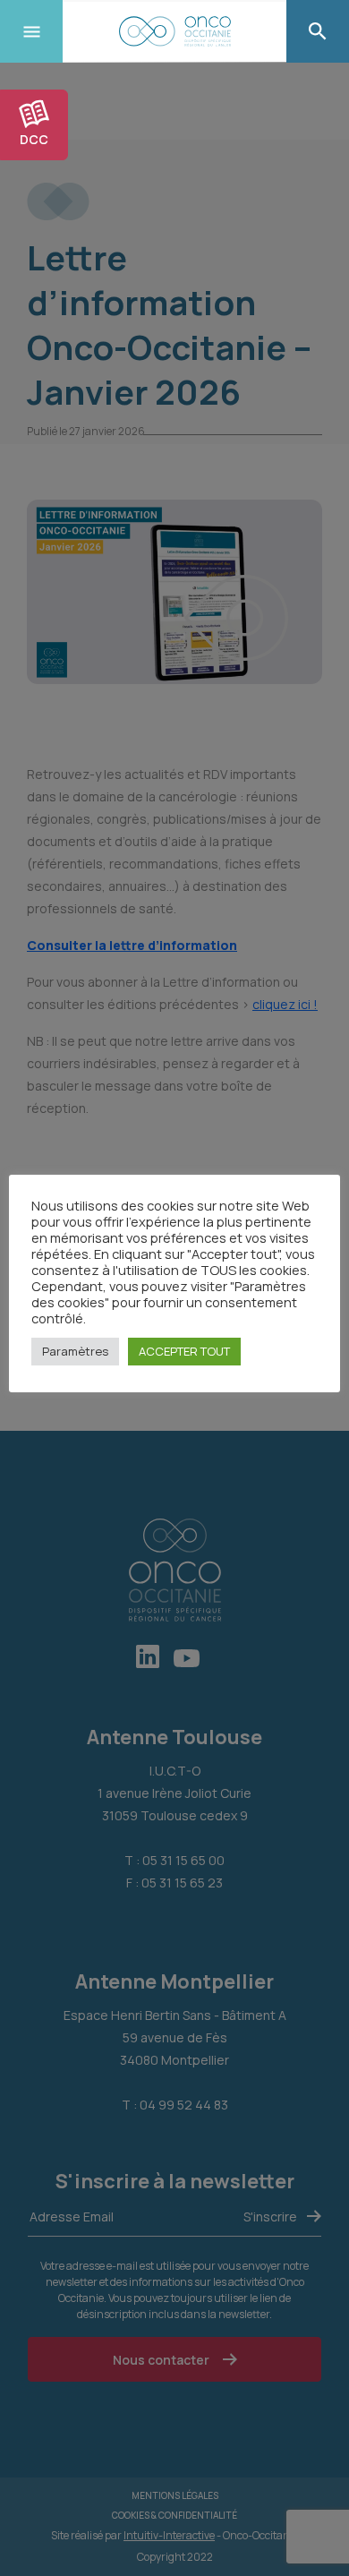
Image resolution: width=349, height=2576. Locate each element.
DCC (34, 139)
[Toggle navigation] (31, 31)
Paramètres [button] (75, 1351)
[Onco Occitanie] (174, 31)
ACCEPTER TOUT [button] (184, 1351)
